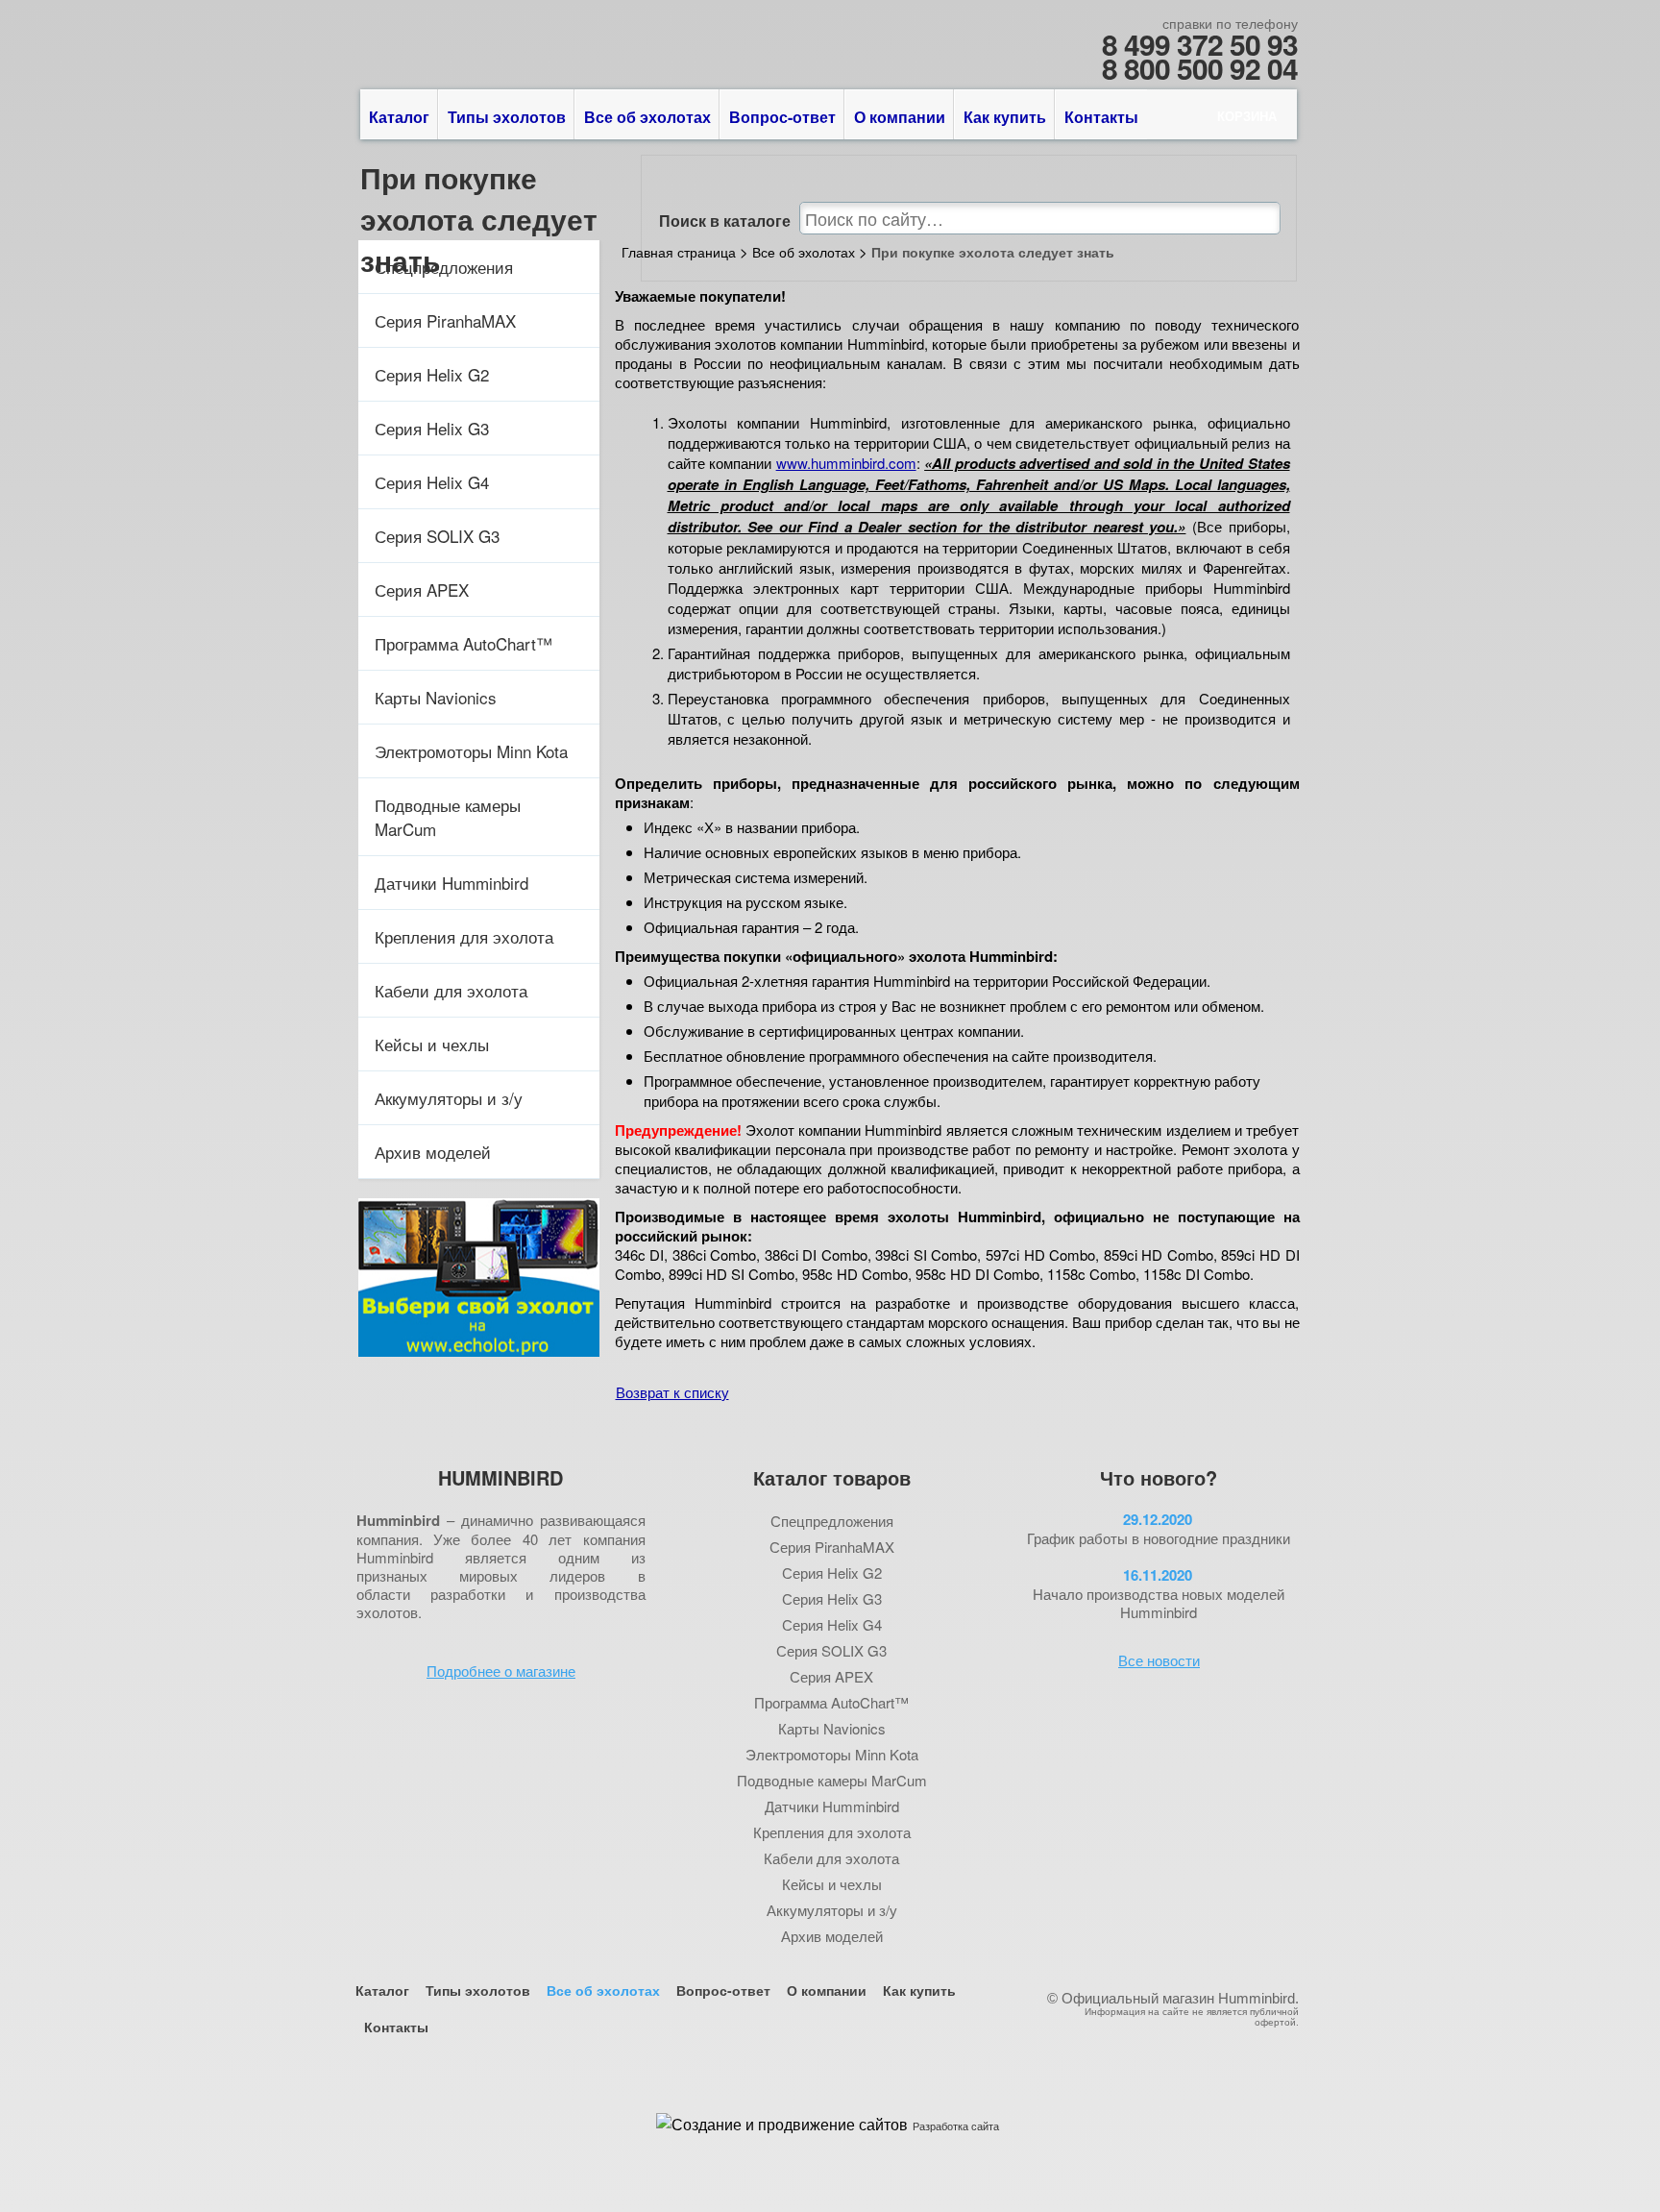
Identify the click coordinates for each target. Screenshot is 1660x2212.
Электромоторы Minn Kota (471, 751)
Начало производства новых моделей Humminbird (1159, 1603)
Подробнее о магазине (501, 1671)
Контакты (1101, 117)
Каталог (399, 117)
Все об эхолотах (647, 117)
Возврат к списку (672, 1392)
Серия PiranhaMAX (445, 320)
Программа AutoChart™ (464, 643)
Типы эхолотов (507, 117)
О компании (900, 117)
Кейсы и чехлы (432, 1044)
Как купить (1005, 117)
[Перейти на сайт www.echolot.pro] (478, 1351)
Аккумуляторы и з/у (449, 1098)
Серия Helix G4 (432, 482)
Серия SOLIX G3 (437, 536)
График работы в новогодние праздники (1159, 1538)
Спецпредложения (444, 267)
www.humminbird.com (846, 463)
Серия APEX (422, 590)
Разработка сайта (956, 2126)
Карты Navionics (436, 697)
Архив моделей (433, 1152)
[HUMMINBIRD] (517, 31)
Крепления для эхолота (464, 936)
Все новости (1159, 1660)
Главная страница (679, 252)
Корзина (1247, 116)
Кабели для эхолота (451, 990)
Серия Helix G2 (432, 374)
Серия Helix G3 (432, 428)
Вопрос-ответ (782, 117)
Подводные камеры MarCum (448, 817)
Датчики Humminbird (452, 883)
